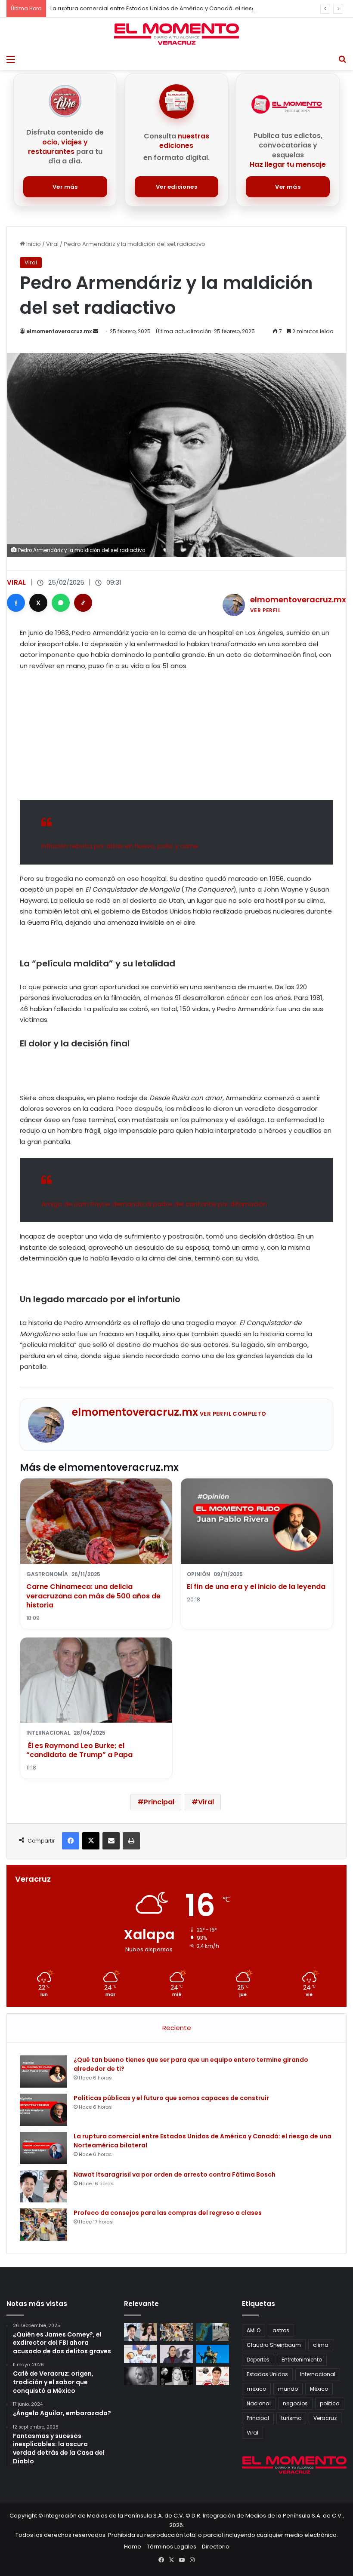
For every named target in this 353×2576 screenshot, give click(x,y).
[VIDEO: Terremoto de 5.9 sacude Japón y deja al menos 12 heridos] (213, 2332)
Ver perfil (265, 610)
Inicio (33, 244)
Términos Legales (172, 2547)
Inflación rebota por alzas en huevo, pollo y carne (120, 846)
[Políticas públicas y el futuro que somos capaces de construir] (43, 2110)
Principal (159, 1802)
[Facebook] (16, 603)
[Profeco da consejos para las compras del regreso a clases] (43, 2225)
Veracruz (325, 2418)
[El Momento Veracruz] (176, 34)
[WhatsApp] (61, 603)
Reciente (177, 2028)
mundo (288, 2389)
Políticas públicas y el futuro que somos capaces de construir (171, 2098)
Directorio (216, 2547)
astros (281, 2330)
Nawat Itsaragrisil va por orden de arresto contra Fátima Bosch (175, 2174)
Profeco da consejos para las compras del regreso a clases (168, 2213)
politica (330, 2403)
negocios (295, 2403)
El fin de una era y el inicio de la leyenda (256, 1587)
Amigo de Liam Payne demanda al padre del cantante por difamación (154, 1204)
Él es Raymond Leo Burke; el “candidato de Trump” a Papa (79, 1750)
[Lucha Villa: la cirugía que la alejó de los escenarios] (213, 2354)
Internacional (318, 2374)
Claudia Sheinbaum (274, 2345)
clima (321, 2345)
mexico (256, 2389)
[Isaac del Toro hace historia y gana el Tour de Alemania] (140, 2354)
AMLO (254, 2330)
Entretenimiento (302, 2360)
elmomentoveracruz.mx (59, 331)
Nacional (259, 2403)
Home (133, 2547)
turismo (291, 2418)
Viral (52, 244)
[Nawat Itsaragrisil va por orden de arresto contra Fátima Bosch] (43, 2186)
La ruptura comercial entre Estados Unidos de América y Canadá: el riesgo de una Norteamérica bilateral (198, 8)
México (319, 2389)
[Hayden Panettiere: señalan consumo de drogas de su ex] (140, 2376)
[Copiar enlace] (83, 603)
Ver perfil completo (233, 1414)
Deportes (258, 2360)
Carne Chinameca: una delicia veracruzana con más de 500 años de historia (93, 1596)
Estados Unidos (267, 2374)
